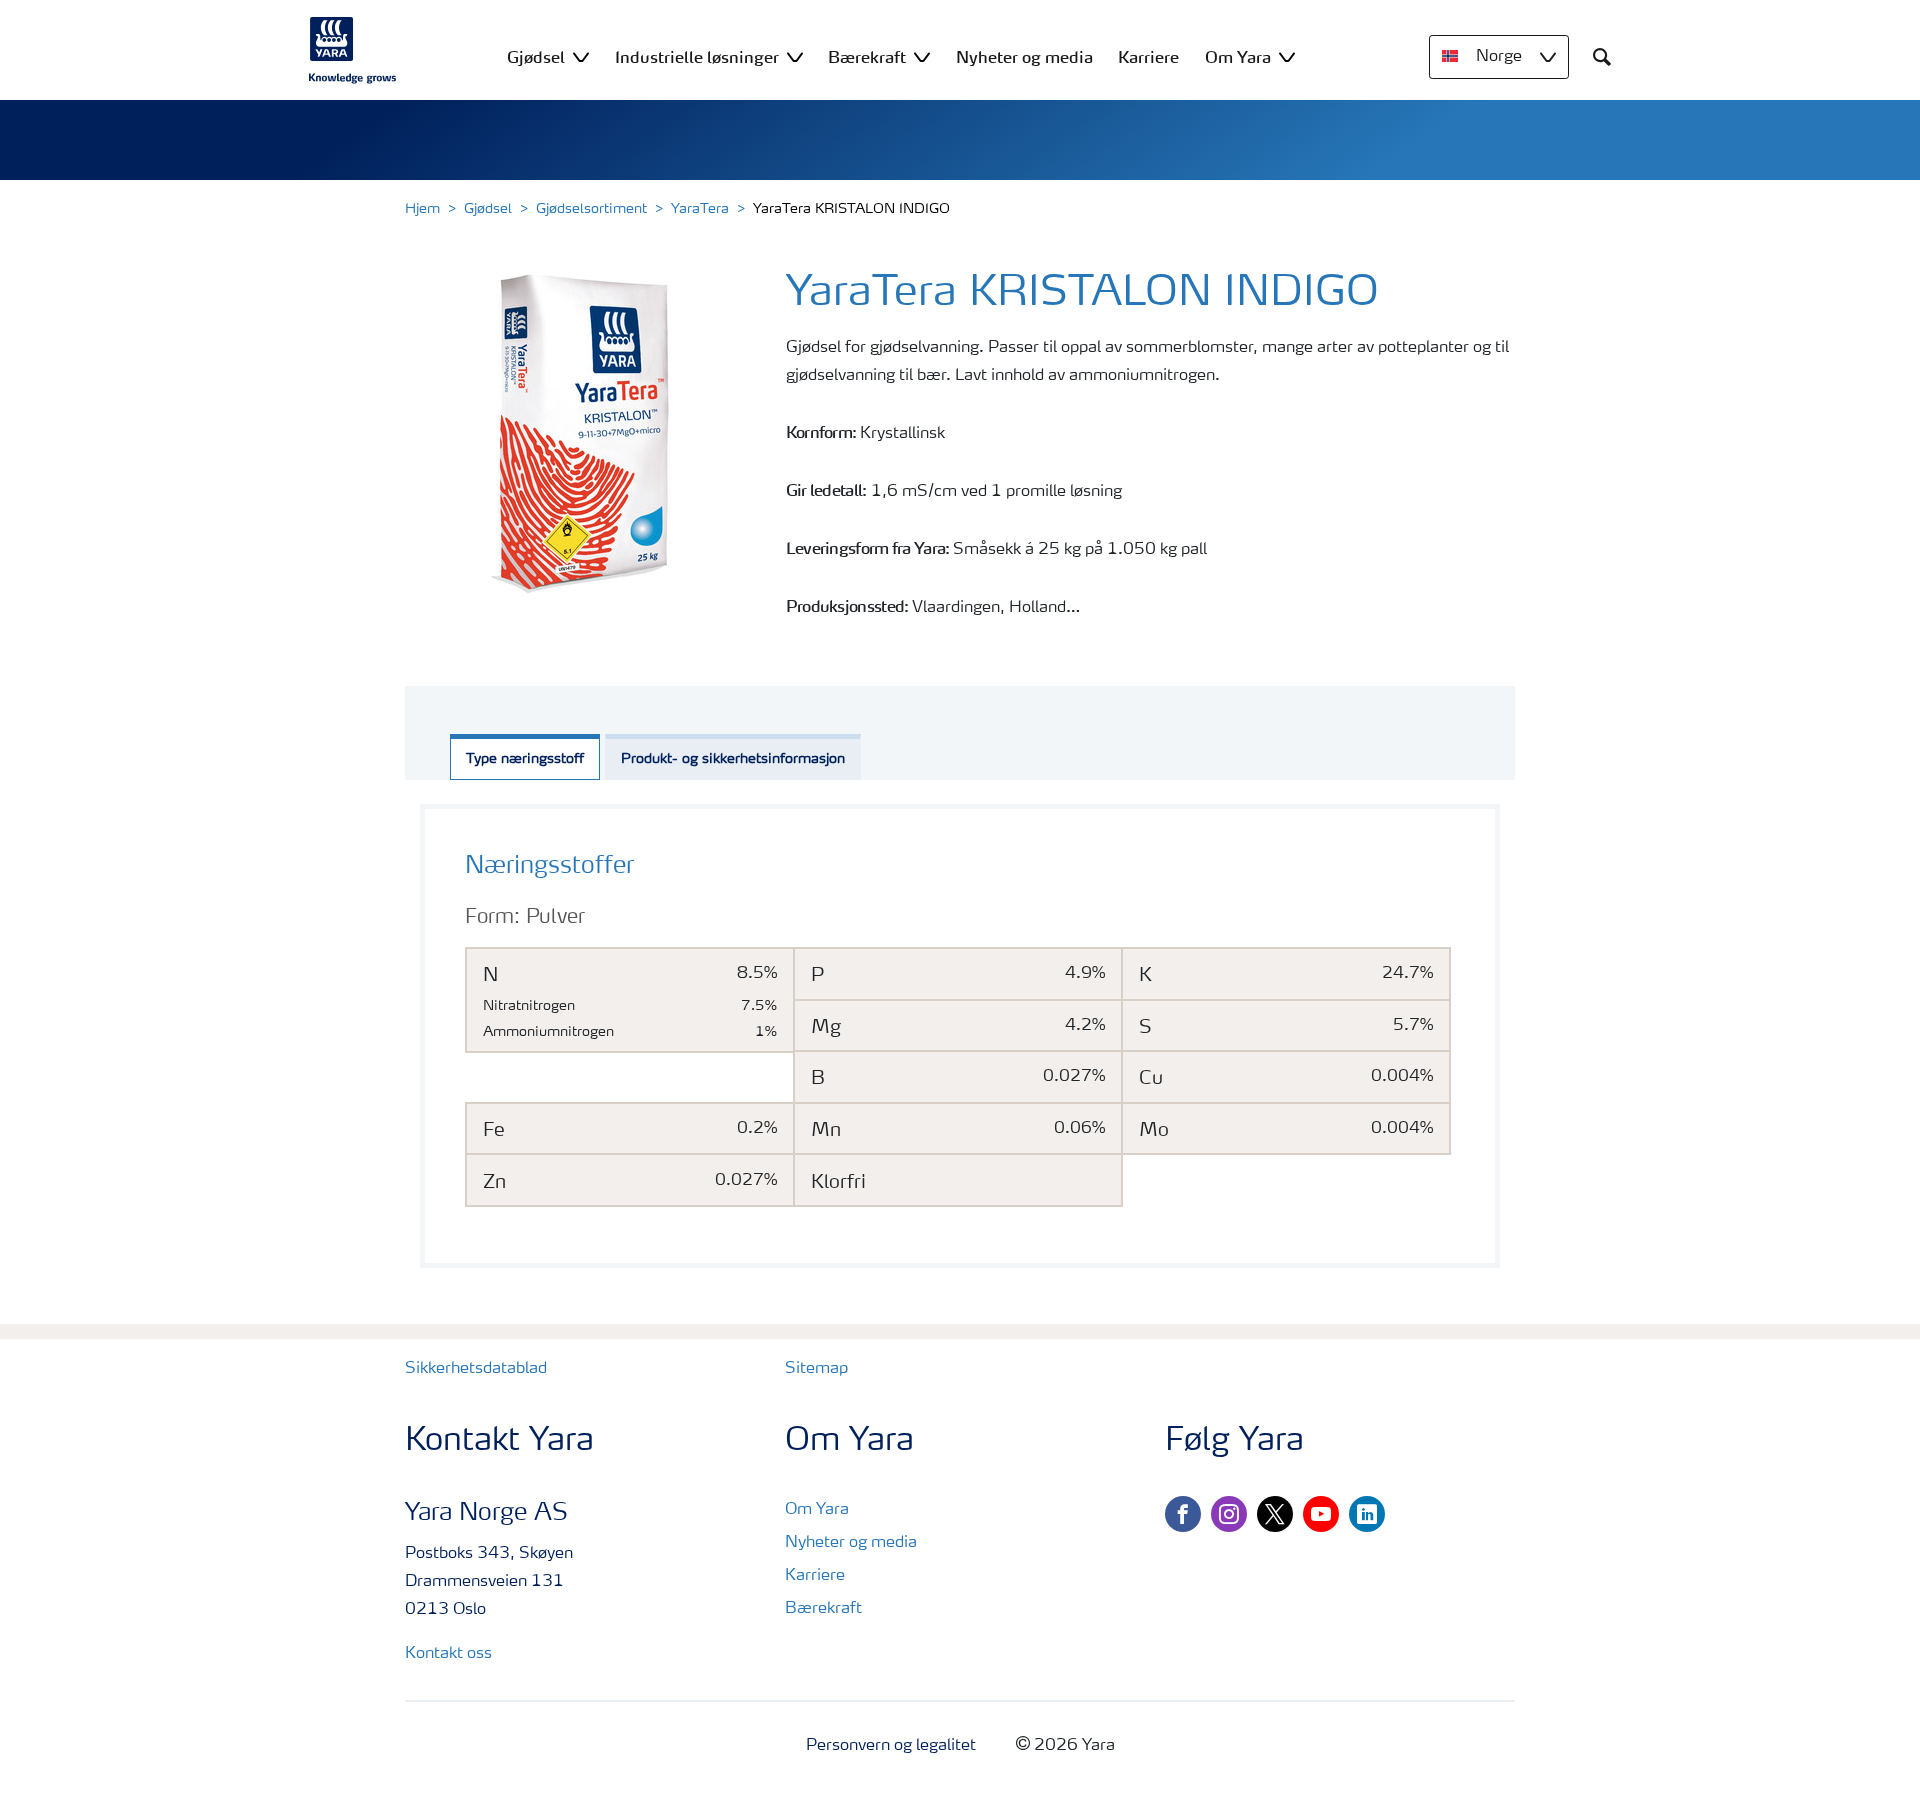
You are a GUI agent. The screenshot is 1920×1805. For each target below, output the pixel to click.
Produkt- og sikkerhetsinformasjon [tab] (733, 759)
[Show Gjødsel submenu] (581, 56)
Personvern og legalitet (891, 1746)
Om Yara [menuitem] (1238, 57)
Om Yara (817, 1510)
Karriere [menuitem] (1148, 57)
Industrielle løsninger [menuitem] (697, 57)
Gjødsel (488, 209)
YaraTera (700, 209)
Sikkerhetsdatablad (476, 1369)
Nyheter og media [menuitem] (1024, 57)
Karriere (815, 1576)
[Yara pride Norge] (353, 50)
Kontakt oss (448, 1654)
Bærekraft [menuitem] (867, 57)
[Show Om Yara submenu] (1287, 56)
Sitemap (816, 1369)
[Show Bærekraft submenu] (922, 56)
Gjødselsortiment (591, 209)
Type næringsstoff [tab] (525, 759)
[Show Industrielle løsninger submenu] (795, 56)
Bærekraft (823, 1609)
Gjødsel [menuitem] (536, 57)
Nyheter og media (851, 1543)
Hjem (422, 209)
